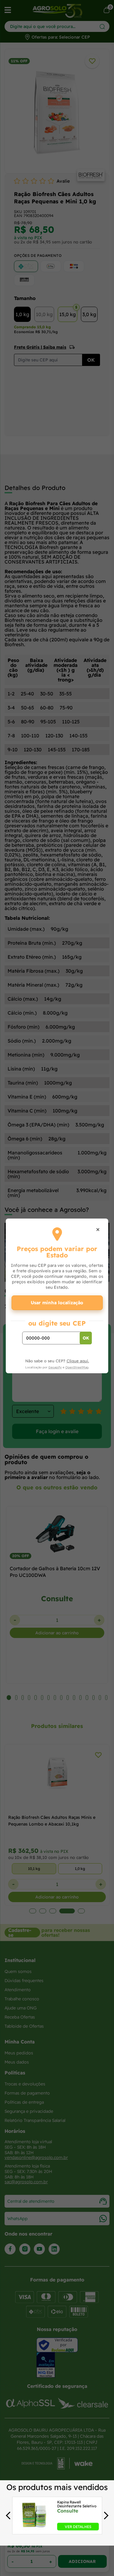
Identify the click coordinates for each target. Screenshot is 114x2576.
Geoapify (55, 1367)
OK (86, 1338)
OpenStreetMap (77, 1367)
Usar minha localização (57, 1303)
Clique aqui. (78, 1361)
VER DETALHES (78, 2527)
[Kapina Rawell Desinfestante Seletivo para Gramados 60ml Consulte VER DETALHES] (34, 2529)
